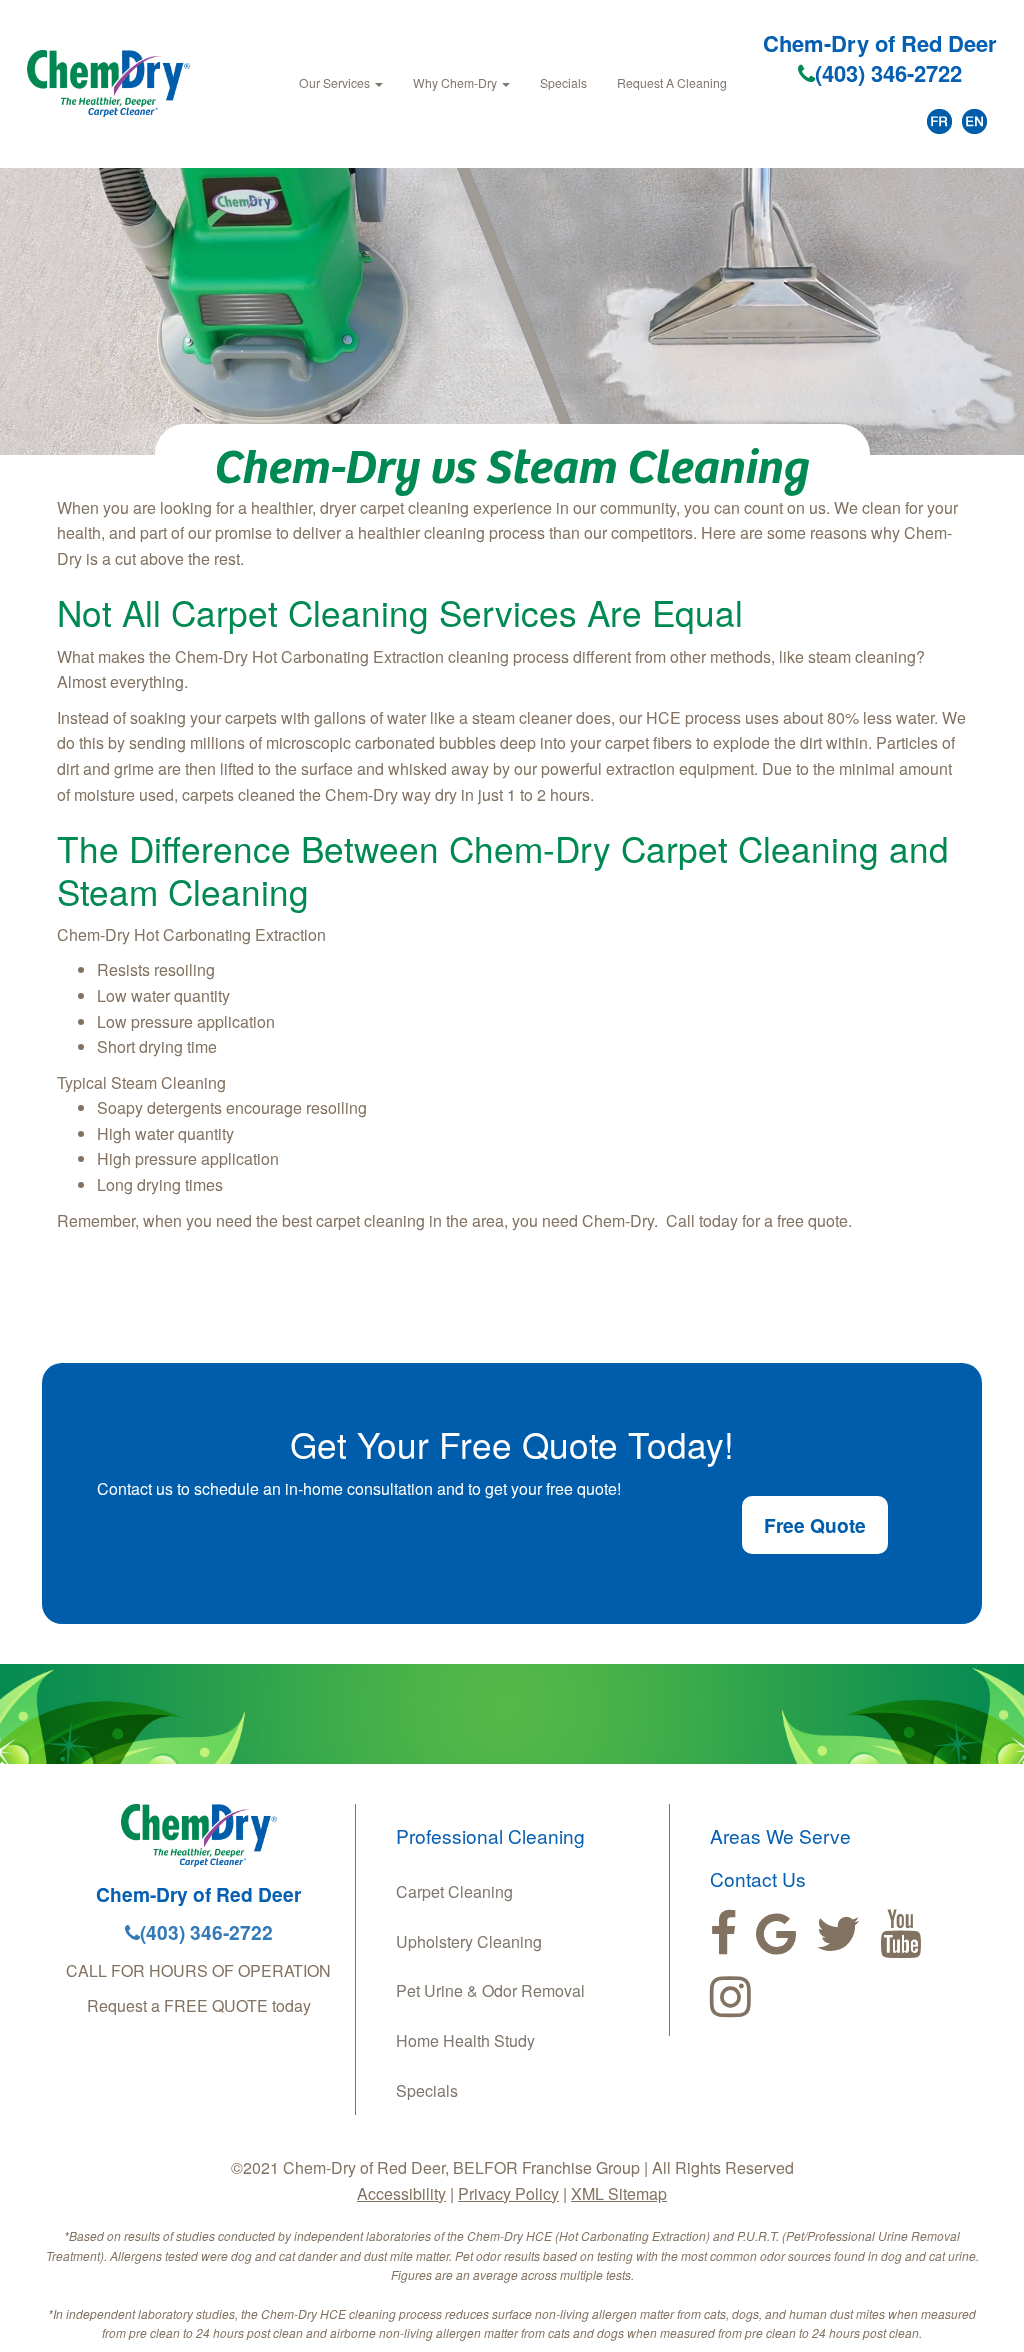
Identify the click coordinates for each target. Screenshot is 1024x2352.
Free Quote (815, 1525)
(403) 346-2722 (888, 73)
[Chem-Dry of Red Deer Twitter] (838, 1934)
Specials (563, 82)
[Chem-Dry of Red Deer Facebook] (723, 1934)
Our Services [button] (336, 82)
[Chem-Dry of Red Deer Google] (776, 1934)
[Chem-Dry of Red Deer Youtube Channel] (900, 1934)
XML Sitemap (619, 2193)
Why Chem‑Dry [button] (456, 82)
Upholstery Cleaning (469, 1941)
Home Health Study (465, 2040)
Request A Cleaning (672, 82)
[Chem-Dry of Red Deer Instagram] (730, 1997)
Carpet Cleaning (454, 1891)
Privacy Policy (508, 2193)
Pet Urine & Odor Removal (490, 1990)
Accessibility (401, 2193)
